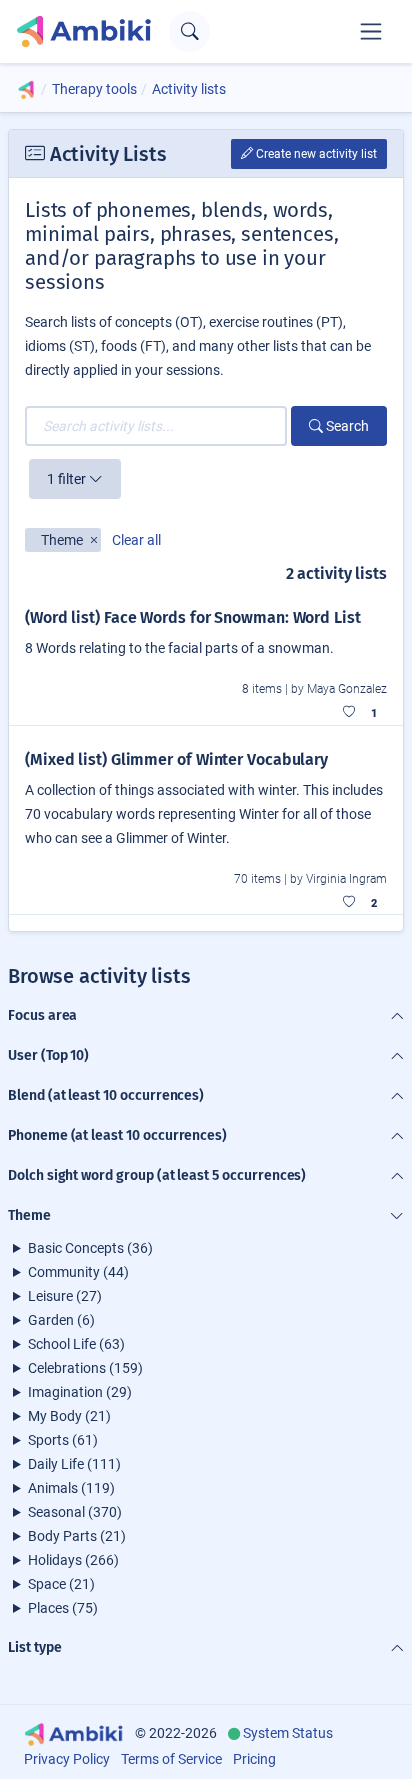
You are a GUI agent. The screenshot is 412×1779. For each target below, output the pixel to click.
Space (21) (61, 1584)
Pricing (254, 1759)
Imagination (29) (80, 1392)
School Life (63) (76, 1344)
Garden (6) (61, 1320)
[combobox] (156, 426)
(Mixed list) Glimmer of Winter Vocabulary (176, 759)
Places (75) (63, 1608)
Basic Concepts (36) (90, 1248)
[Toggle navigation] (371, 31)
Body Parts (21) (77, 1536)
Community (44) (78, 1272)
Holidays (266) (73, 1560)
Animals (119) (71, 1488)
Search (346, 426)
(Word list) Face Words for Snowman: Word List (193, 617)
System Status (288, 1733)
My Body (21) (69, 1416)
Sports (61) (63, 1440)
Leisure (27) (65, 1296)
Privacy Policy (67, 1759)
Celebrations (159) (85, 1368)
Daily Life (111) (74, 1464)
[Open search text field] (189, 31)
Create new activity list (315, 154)
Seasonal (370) (75, 1512)
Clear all (136, 540)
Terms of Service (171, 1759)
